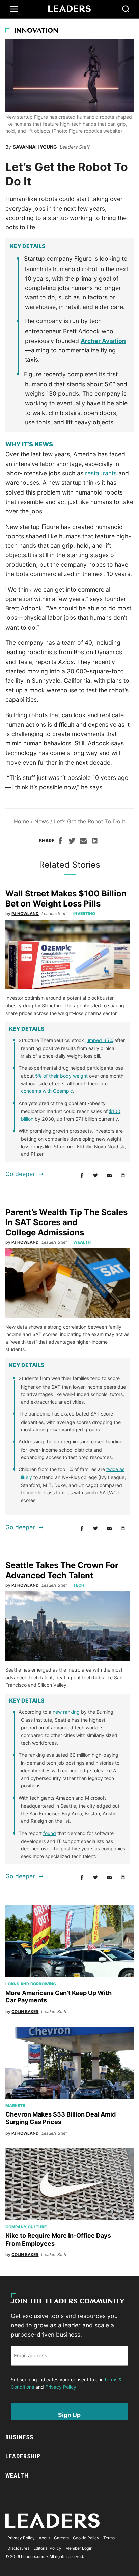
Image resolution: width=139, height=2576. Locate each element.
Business (19, 2437)
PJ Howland (25, 913)
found (50, 1833)
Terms (109, 2538)
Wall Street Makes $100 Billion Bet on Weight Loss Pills (66, 899)
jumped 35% (99, 1040)
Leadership (23, 2456)
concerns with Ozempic (47, 1091)
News (41, 821)
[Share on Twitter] (72, 842)
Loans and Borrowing (31, 1984)
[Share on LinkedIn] (95, 842)
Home (21, 821)
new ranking (66, 1712)
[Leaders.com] (69, 9)
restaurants (101, 473)
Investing (84, 913)
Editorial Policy (47, 2548)
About (44, 2538)
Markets (15, 2106)
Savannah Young (35, 147)
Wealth (82, 1242)
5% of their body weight (61, 1076)
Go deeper (20, 1174)
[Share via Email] (83, 842)
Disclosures (18, 2548)
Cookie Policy (86, 2538)
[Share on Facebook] (60, 842)
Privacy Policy (61, 2387)
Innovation (36, 31)
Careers (61, 2538)
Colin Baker (25, 2012)
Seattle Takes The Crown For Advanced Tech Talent (62, 1570)
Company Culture (26, 2227)
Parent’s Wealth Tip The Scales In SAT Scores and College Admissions (66, 1222)
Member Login (79, 2548)
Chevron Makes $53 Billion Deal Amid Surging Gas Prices (61, 2118)
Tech (79, 1585)
